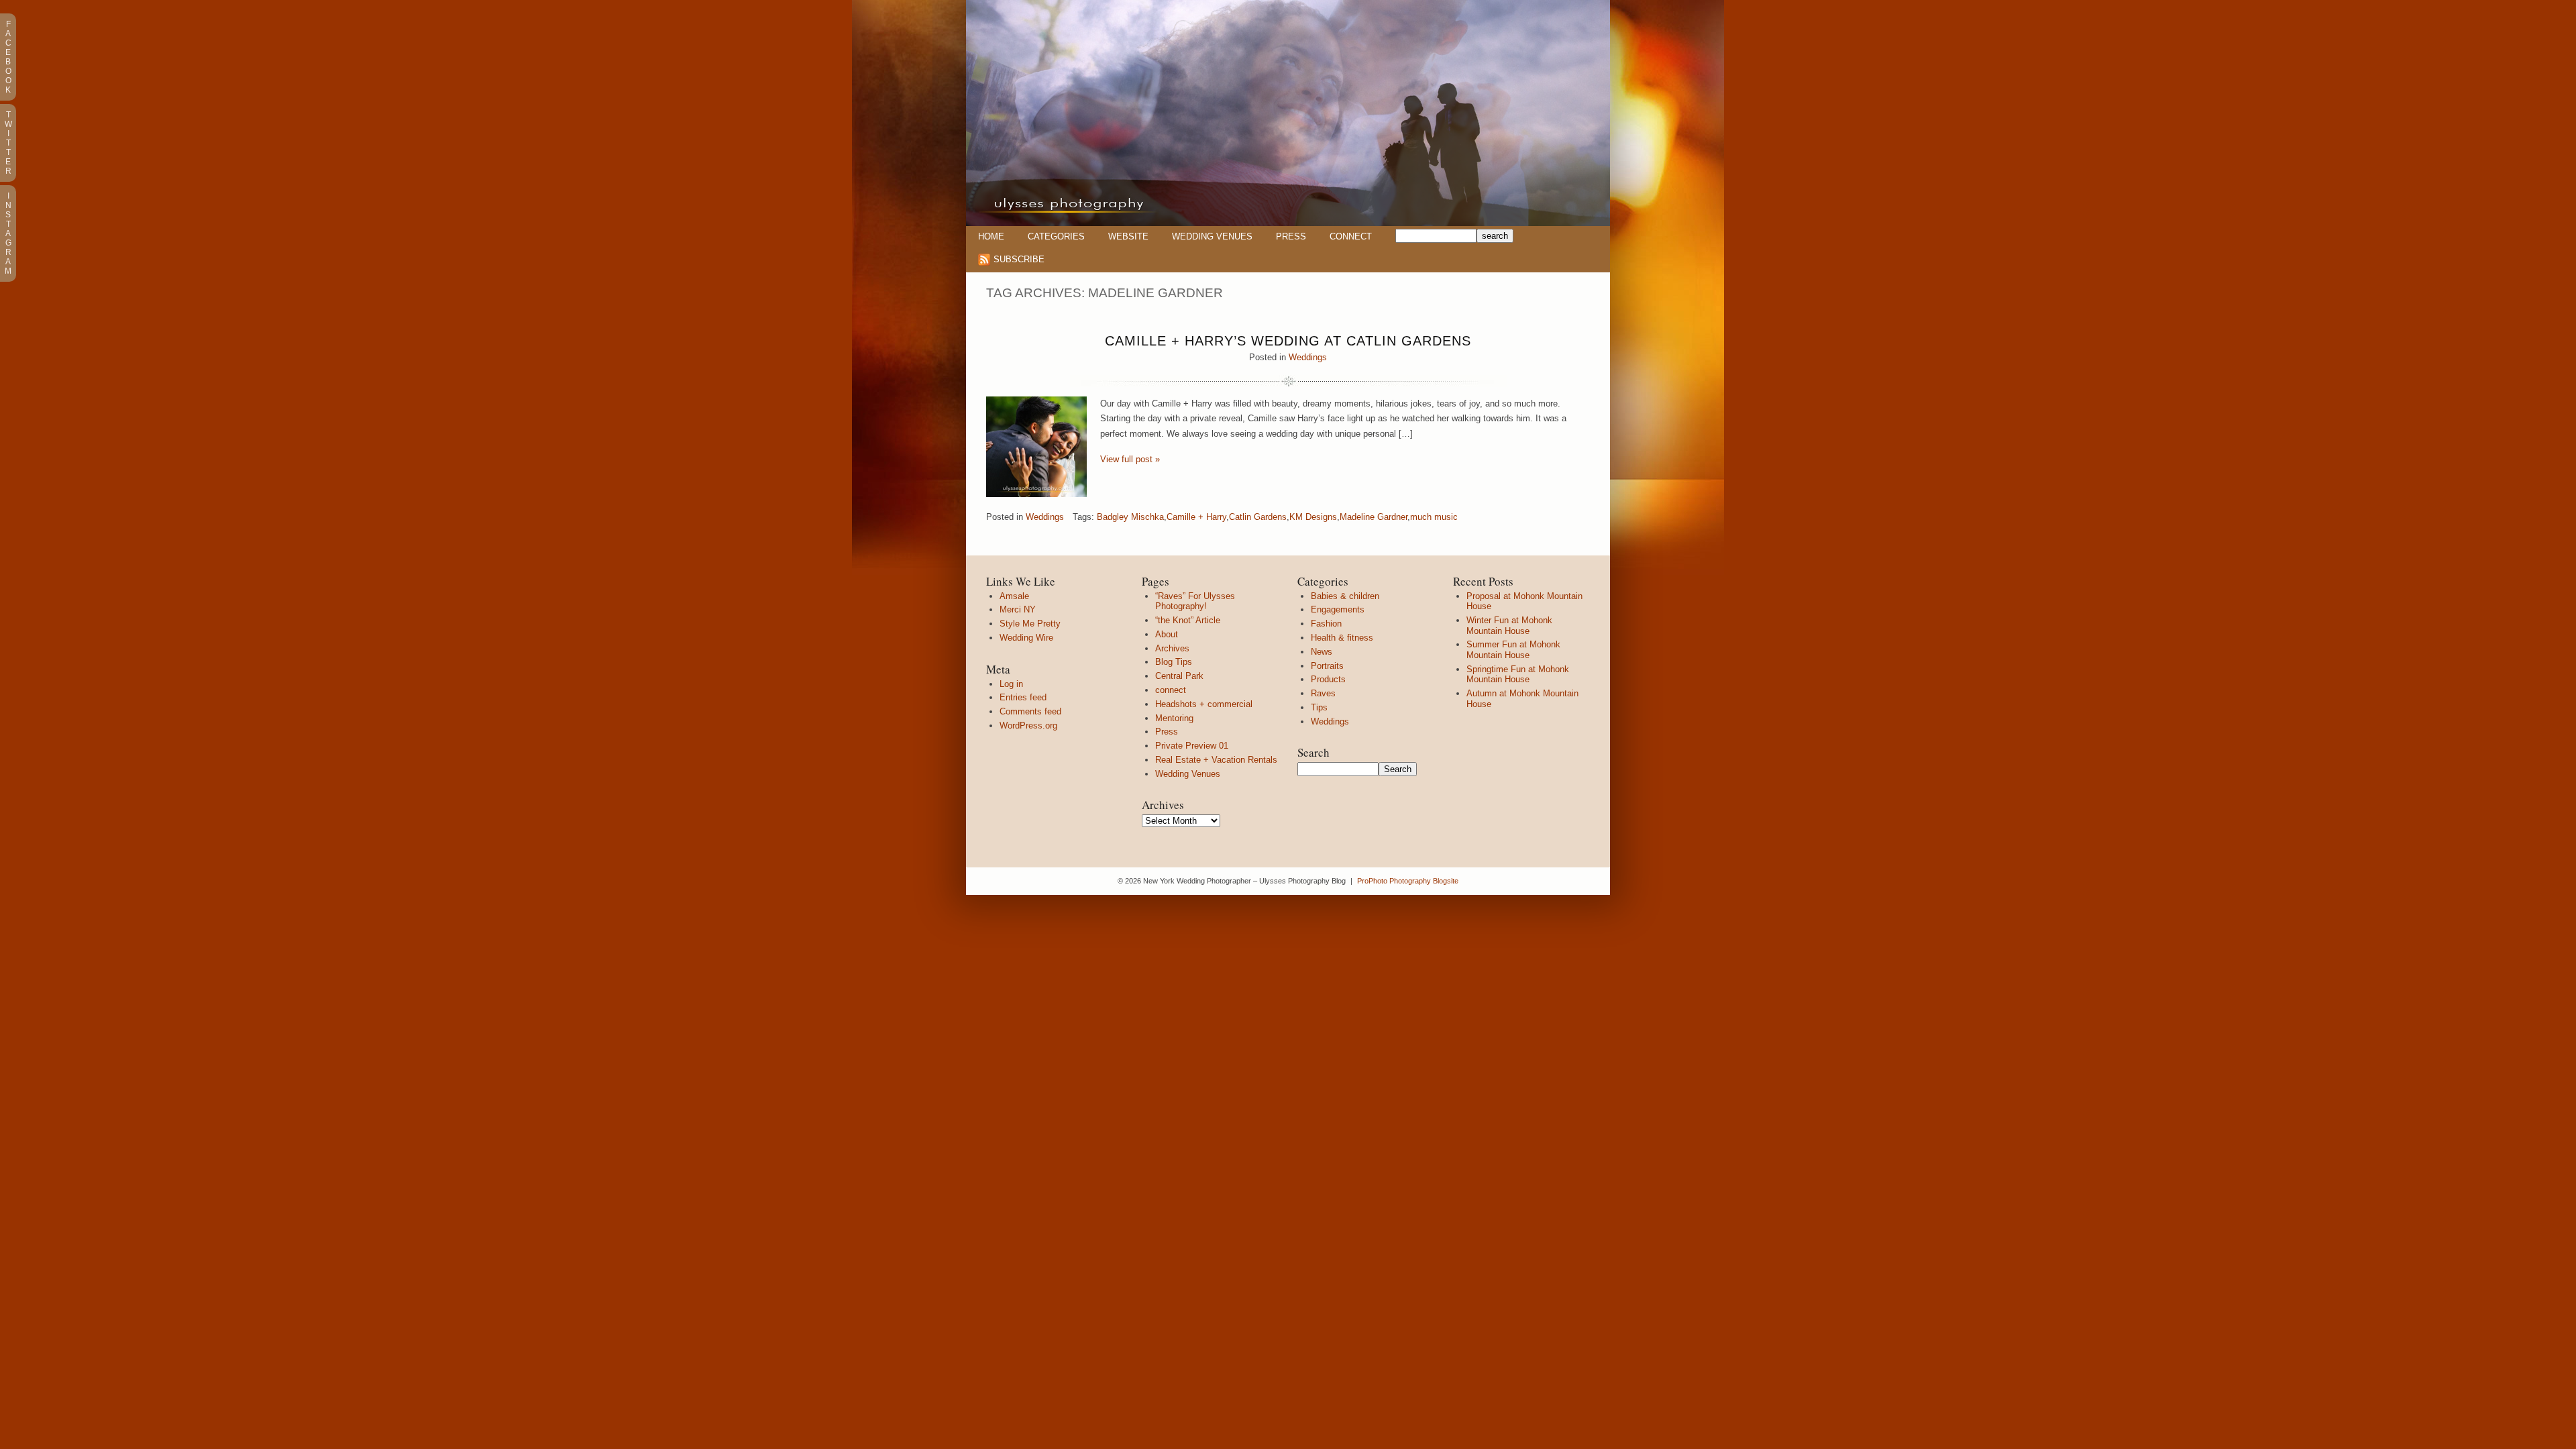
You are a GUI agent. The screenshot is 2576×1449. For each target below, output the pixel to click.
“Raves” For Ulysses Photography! (1195, 601)
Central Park (1179, 676)
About (1167, 634)
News (1322, 652)
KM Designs (1313, 517)
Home (991, 236)
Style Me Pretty (1030, 624)
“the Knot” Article (1188, 620)
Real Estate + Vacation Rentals (1216, 760)
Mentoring (1174, 718)
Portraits (1327, 666)
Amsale (1014, 596)
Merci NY (1018, 609)
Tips (1319, 707)
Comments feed (1030, 711)
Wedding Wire (1026, 638)
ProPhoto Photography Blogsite (1408, 881)
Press (1291, 236)
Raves (1323, 693)
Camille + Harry (1196, 517)
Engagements (1338, 609)
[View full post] (1036, 447)
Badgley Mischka (1130, 517)
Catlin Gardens (1258, 517)
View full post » (1130, 459)
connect (1171, 690)
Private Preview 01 (1192, 746)
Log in (1011, 684)
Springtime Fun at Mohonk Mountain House (1518, 675)
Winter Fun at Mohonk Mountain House (1509, 626)
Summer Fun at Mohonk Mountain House (1513, 650)
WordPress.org (1028, 726)
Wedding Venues (1212, 236)
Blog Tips (1174, 662)
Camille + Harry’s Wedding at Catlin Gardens (1288, 341)
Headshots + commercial (1204, 704)
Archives (1172, 648)
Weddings (1308, 357)
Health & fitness (1342, 638)
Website (1128, 236)
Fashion (1326, 624)
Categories (1056, 236)
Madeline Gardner (1374, 517)
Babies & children (1345, 596)
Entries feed (1023, 697)
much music (1434, 517)
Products (1328, 679)
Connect (1351, 236)
